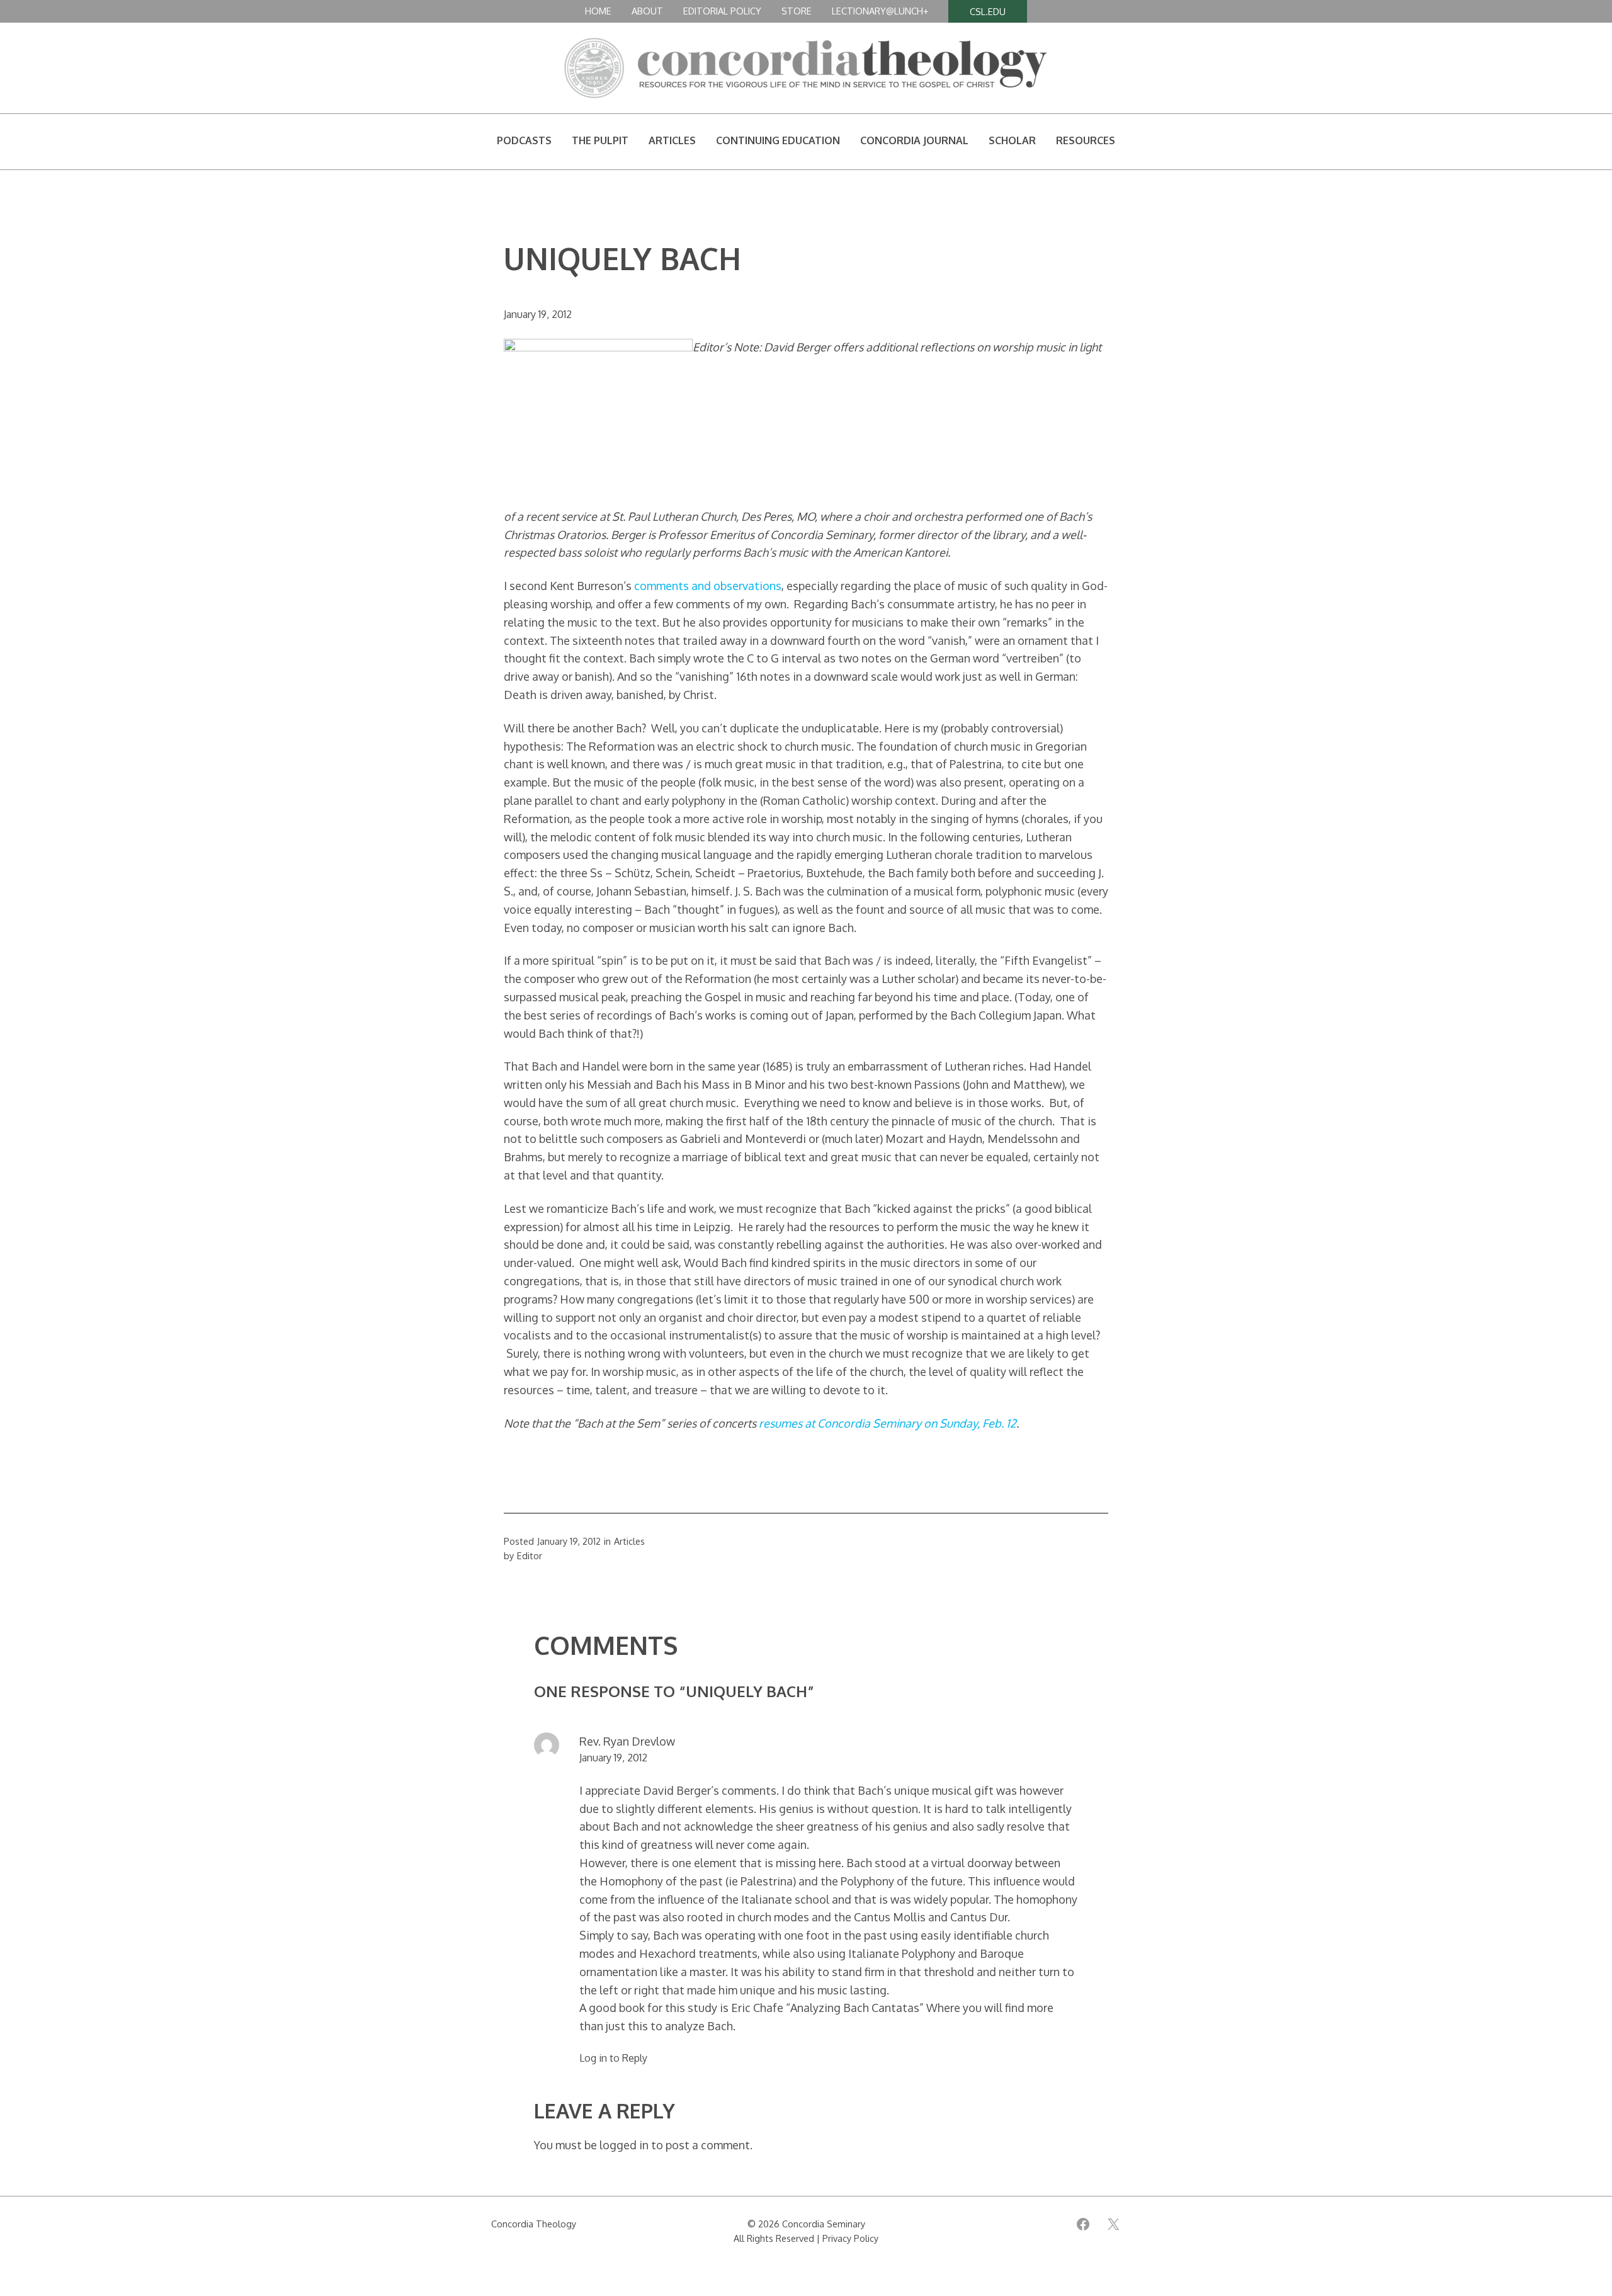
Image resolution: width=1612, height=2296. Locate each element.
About (647, 11)
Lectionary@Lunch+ (880, 11)
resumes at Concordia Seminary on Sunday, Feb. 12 (888, 1423)
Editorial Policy (722, 11)
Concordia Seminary (824, 2224)
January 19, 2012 (613, 1758)
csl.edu (988, 11)
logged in (624, 2145)
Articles (629, 1541)
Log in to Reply (613, 2058)
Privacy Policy (850, 2238)
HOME (598, 11)
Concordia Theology (534, 2224)
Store (797, 11)
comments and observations (708, 586)
